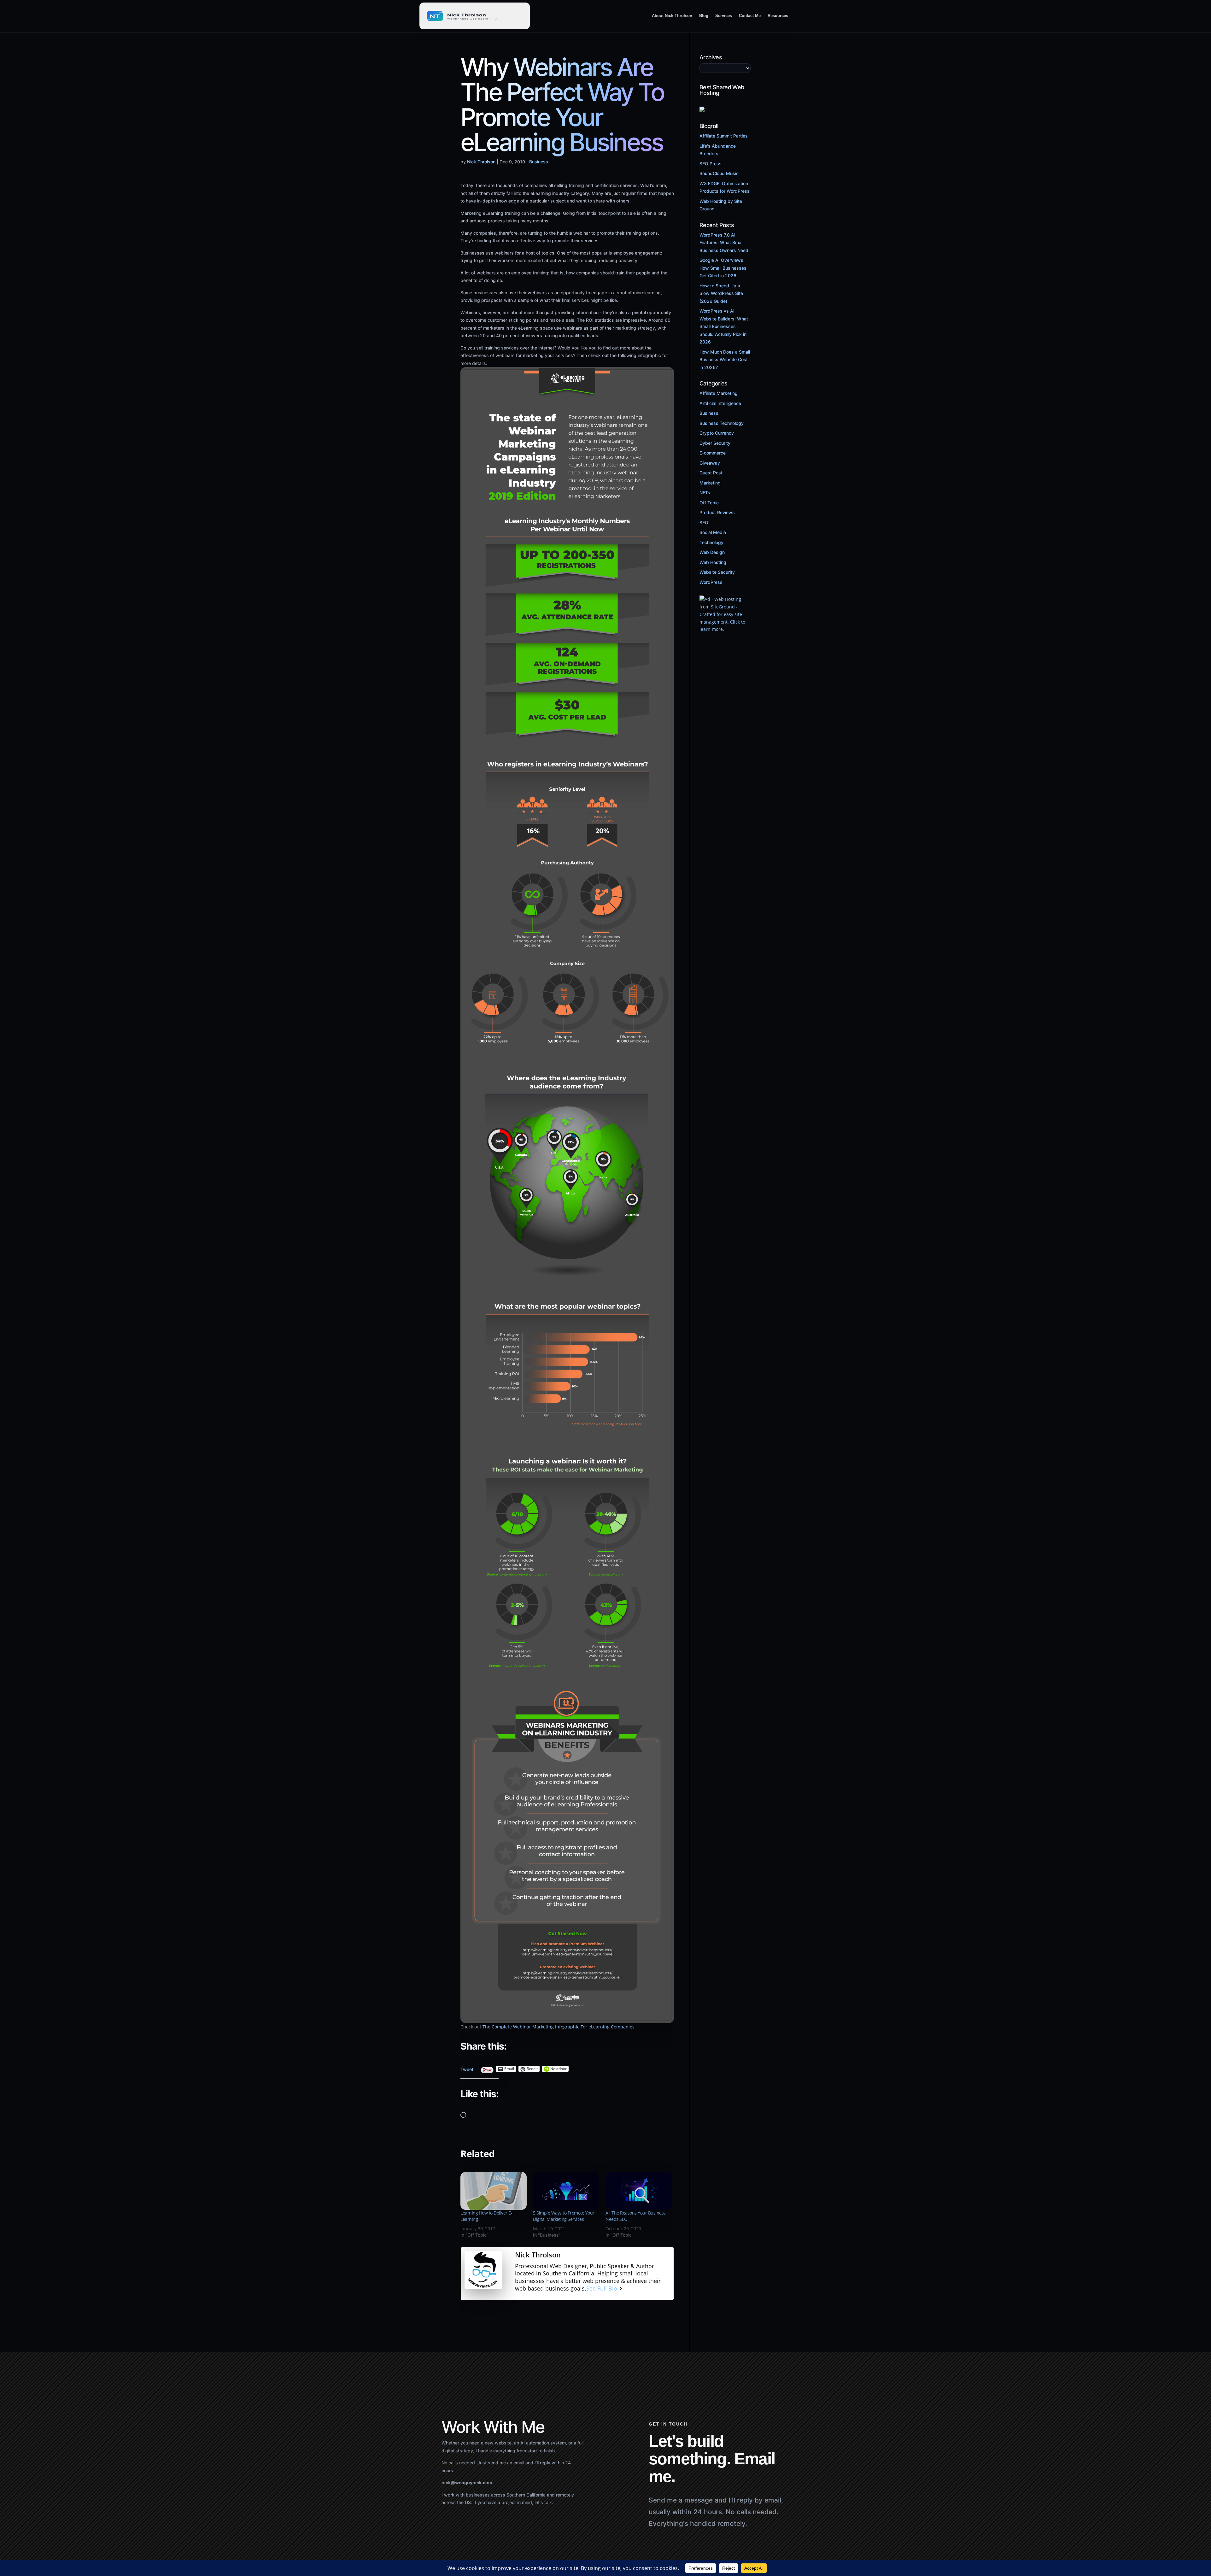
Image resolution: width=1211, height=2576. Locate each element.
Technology (711, 542)
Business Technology (722, 423)
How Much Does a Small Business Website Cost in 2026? (725, 360)
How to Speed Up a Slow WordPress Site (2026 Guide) (721, 293)
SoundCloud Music (719, 173)
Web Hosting (713, 562)
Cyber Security (715, 443)
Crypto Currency (717, 433)
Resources (778, 16)
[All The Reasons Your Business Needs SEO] (639, 2191)
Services (724, 16)
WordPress (711, 582)
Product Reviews (717, 512)
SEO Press (711, 164)
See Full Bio (602, 2288)
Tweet (467, 2068)
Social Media (713, 532)
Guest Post (711, 473)
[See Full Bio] (621, 2289)
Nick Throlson (481, 162)
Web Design (712, 552)
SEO (704, 522)
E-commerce (713, 453)
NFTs (705, 493)
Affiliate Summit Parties (724, 136)
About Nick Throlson (672, 16)
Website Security (717, 572)
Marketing (710, 483)
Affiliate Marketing (719, 393)
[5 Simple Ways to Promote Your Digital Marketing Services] (566, 2191)
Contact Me (750, 16)
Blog (704, 16)
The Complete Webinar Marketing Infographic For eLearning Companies (559, 2027)
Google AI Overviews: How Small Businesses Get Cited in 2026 (723, 268)
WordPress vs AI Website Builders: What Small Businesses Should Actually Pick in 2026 (724, 326)
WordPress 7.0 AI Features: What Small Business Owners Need (724, 243)
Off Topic (709, 503)
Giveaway (710, 463)
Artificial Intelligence (720, 403)
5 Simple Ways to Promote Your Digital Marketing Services (564, 2216)
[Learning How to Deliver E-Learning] (494, 2191)
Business (539, 162)
